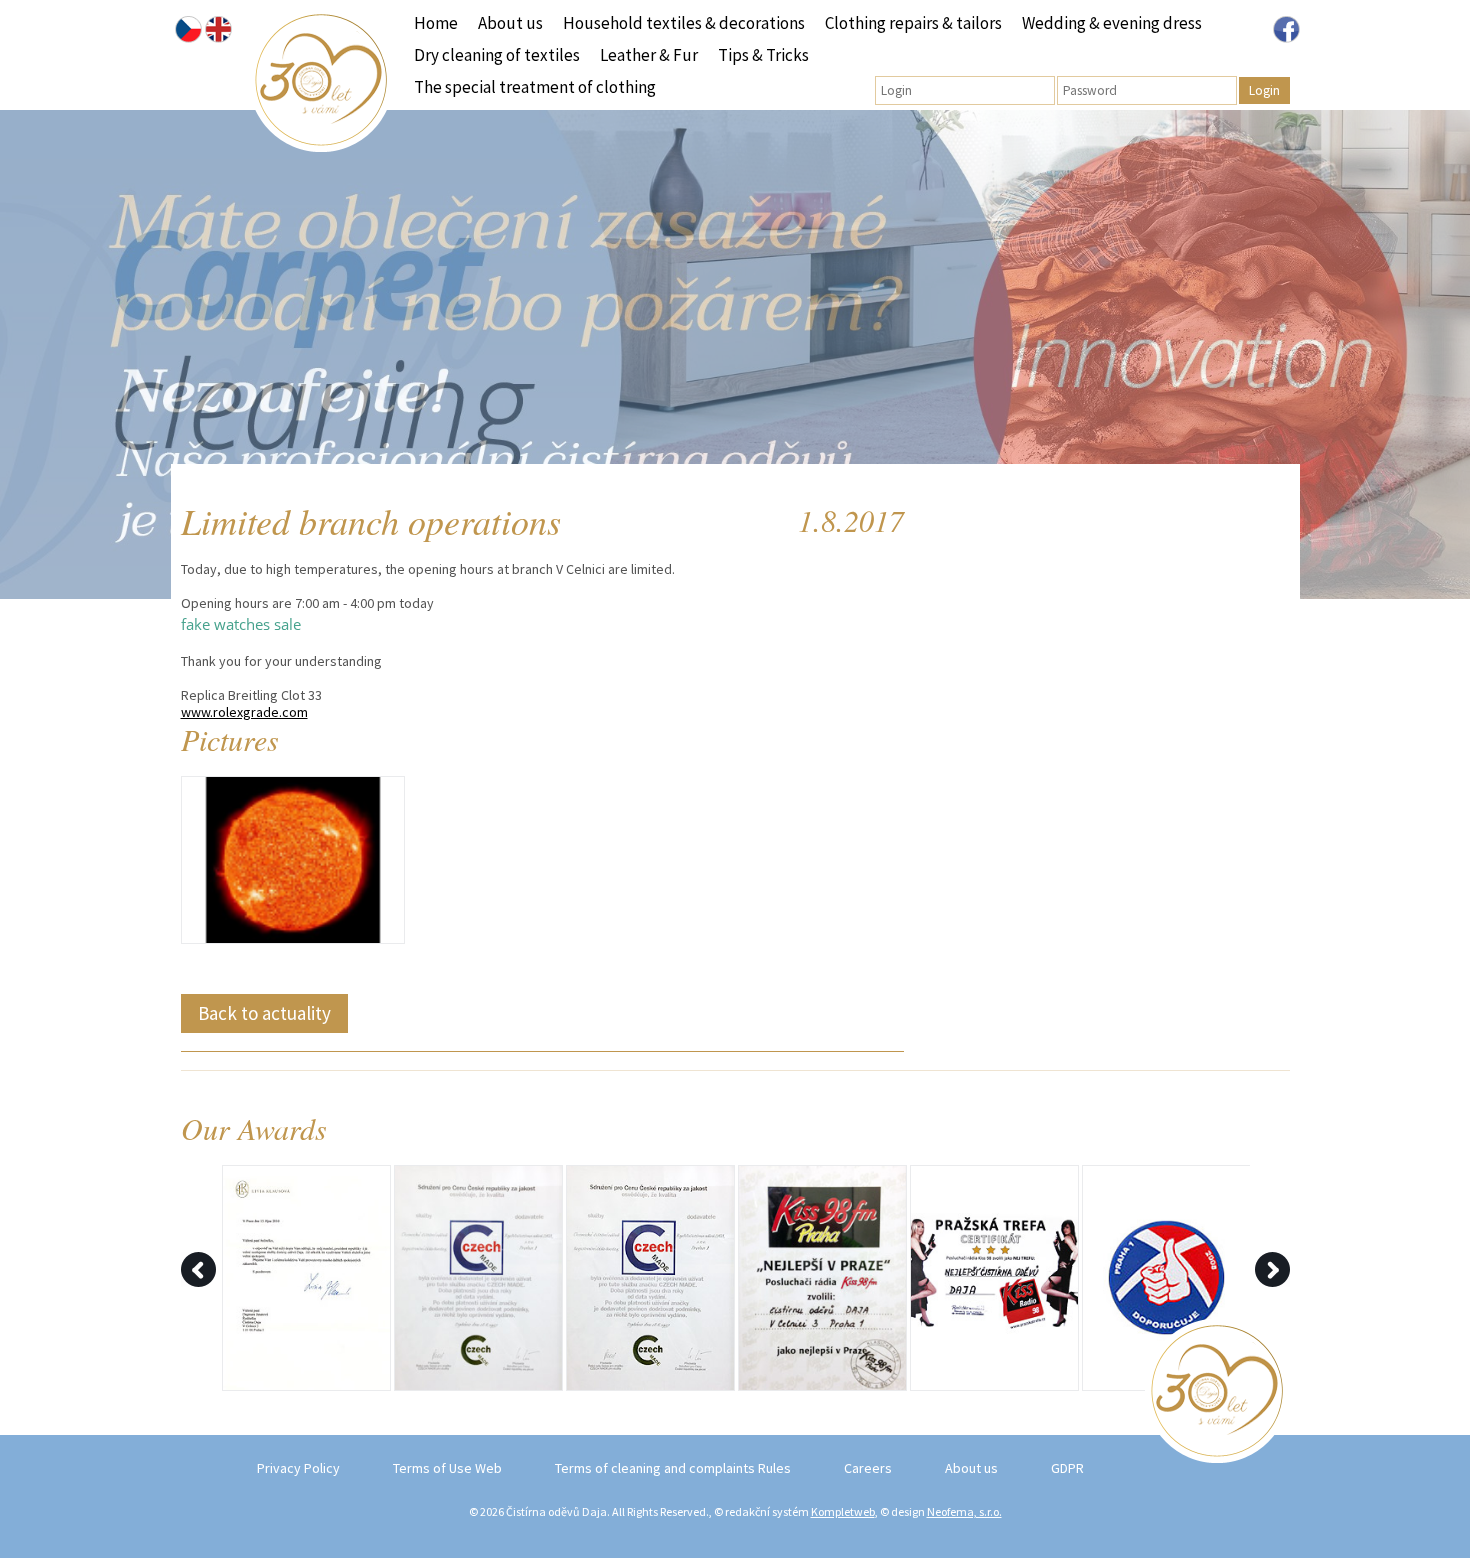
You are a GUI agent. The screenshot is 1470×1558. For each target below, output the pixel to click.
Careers (868, 1468)
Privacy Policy (298, 1468)
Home (436, 23)
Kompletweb (843, 1511)
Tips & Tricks (763, 55)
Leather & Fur (649, 55)
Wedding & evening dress (1112, 23)
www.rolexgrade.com (244, 712)
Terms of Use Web (447, 1468)
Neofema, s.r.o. (964, 1511)
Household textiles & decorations (684, 23)
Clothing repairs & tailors (913, 23)
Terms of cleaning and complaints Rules (673, 1468)
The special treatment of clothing (535, 87)
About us (510, 23)
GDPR (1067, 1468)
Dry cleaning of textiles (497, 55)
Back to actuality (264, 1013)
